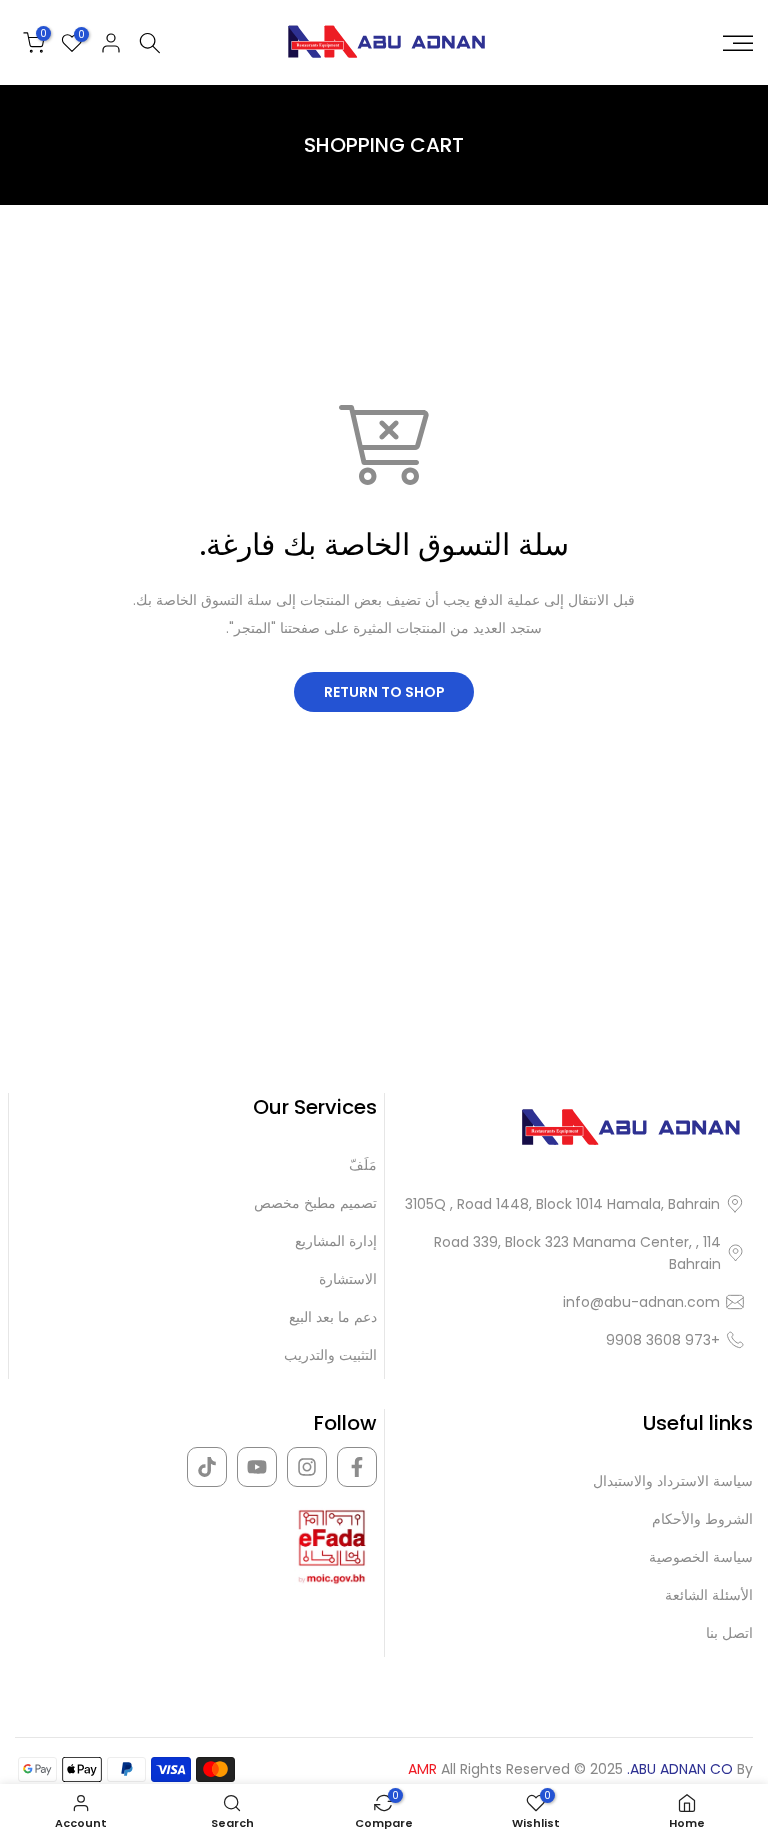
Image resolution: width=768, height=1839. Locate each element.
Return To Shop (384, 692)
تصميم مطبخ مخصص (315, 1203)
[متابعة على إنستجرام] (307, 1467)
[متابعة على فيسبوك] (357, 1467)
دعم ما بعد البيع (333, 1317)
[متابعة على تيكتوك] (207, 1467)
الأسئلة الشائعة (709, 1595)
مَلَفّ (363, 1165)
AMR (422, 1769)
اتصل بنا (729, 1633)
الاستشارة (348, 1279)
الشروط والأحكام (702, 1519)
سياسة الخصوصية (701, 1557)
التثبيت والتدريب (330, 1355)
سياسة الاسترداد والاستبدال (673, 1481)
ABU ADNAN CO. (680, 1769)
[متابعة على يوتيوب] (257, 1467)
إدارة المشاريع (336, 1241)
